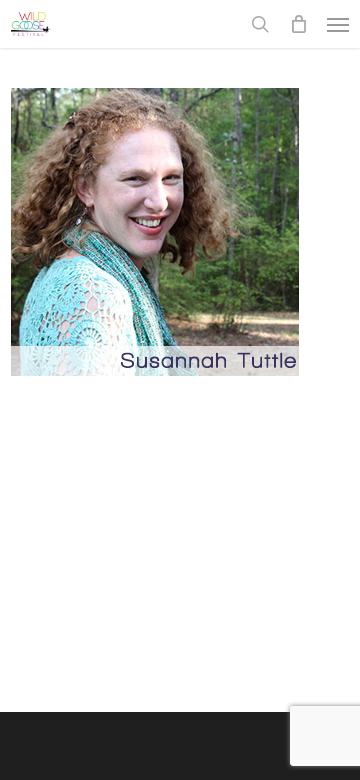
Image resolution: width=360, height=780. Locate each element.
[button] (338, 24)
